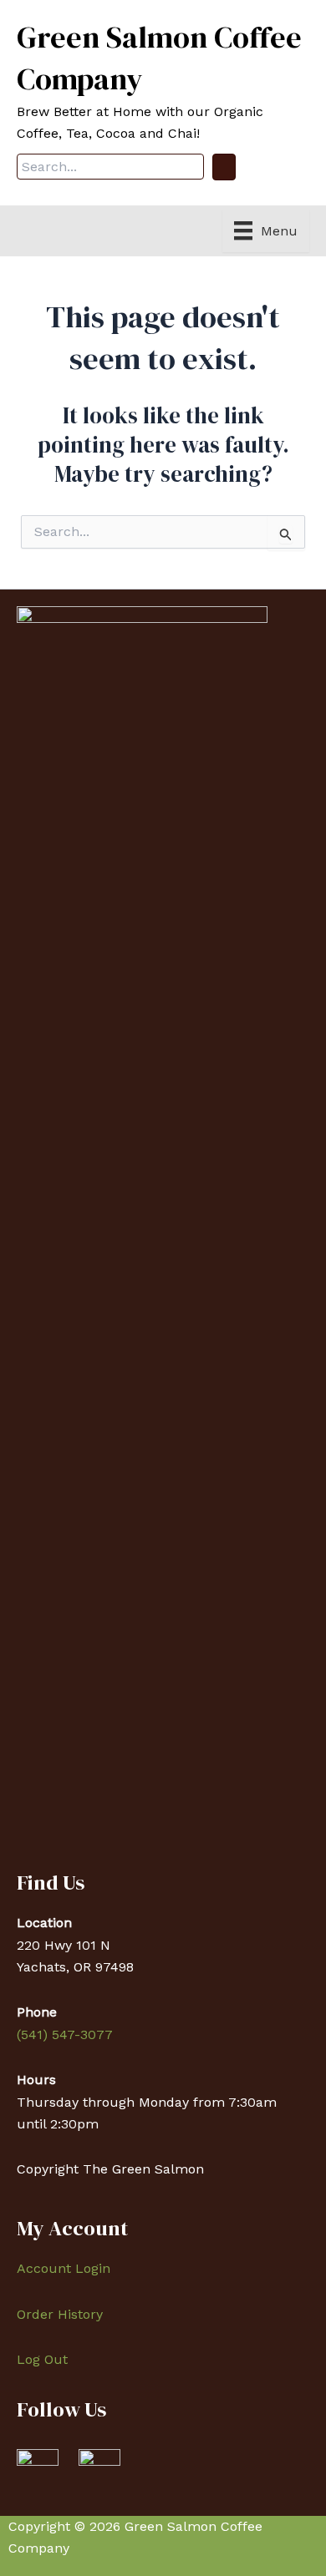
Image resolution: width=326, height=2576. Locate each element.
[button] (224, 167)
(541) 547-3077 (65, 2034)
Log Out (42, 2359)
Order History (60, 2314)
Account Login (64, 2268)
